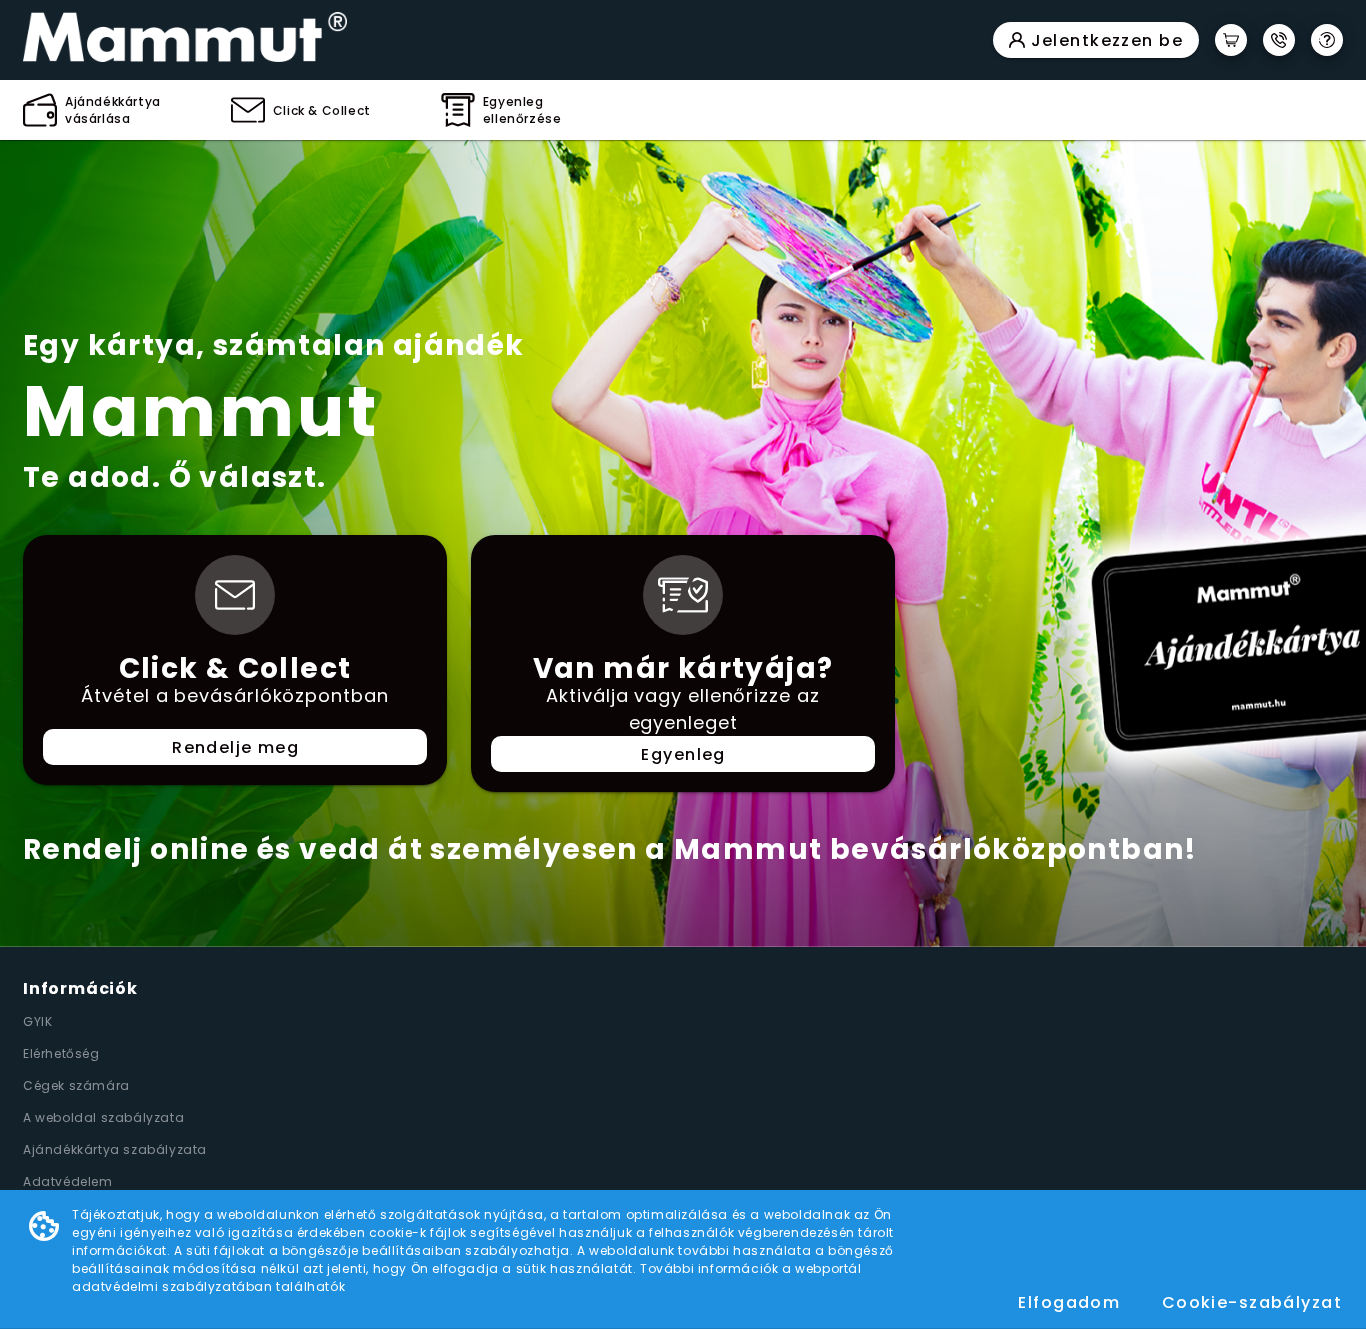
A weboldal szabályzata (103, 1117)
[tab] (92, 110)
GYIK (37, 1021)
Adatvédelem (68, 1181)
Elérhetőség (61, 1053)
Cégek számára (76, 1085)
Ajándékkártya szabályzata (115, 1149)
